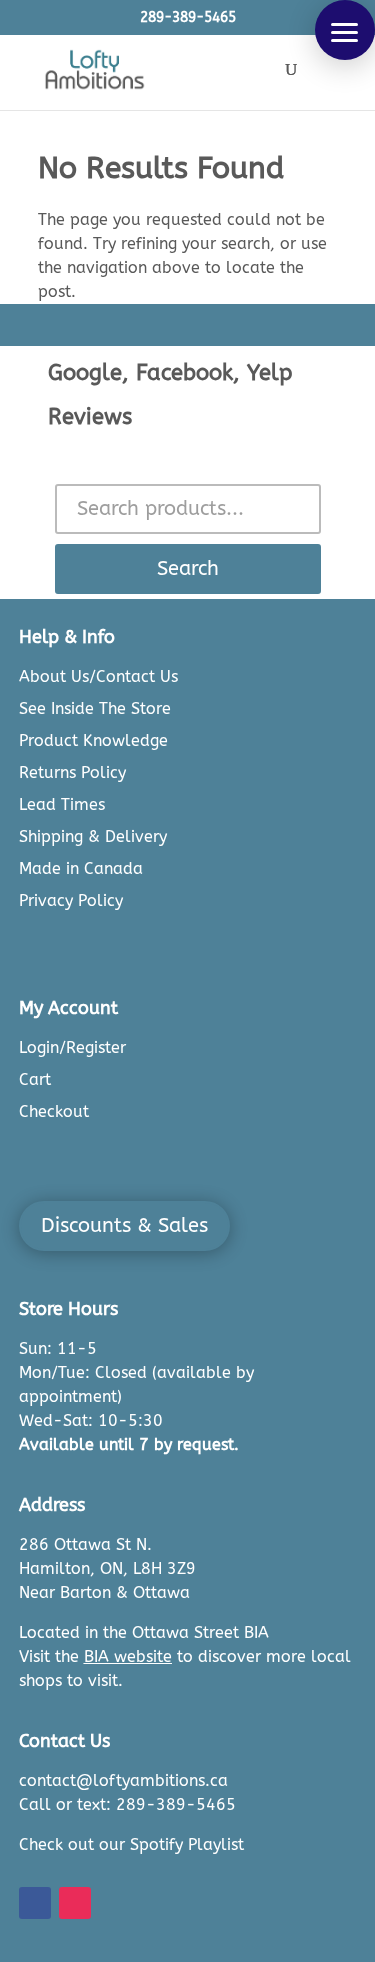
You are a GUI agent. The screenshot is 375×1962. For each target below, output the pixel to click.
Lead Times (62, 804)
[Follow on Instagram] (75, 1903)
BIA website (128, 1656)
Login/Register (72, 1047)
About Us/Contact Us (98, 676)
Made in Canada (81, 868)
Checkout (54, 1111)
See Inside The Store (95, 708)
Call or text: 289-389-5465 (127, 1804)
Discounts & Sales (124, 1225)
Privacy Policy (71, 900)
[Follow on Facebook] (35, 1903)
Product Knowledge (93, 740)
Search (188, 568)
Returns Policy (72, 772)
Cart (35, 1079)
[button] (345, 30)
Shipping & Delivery (93, 836)
